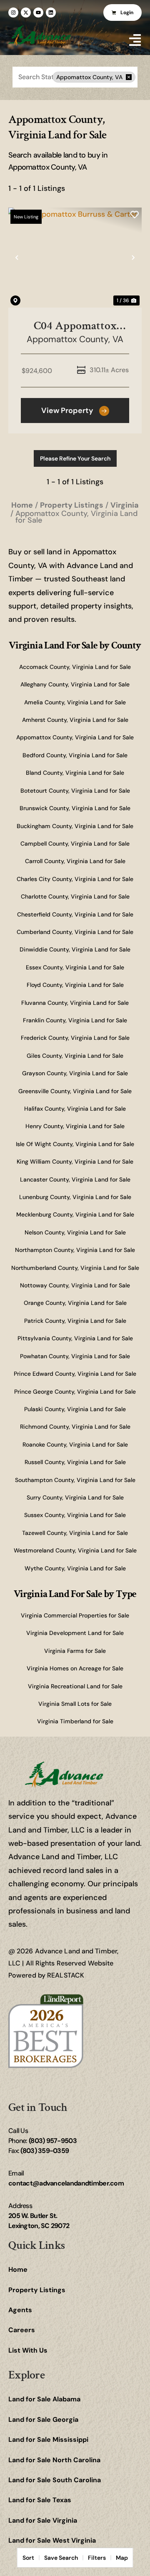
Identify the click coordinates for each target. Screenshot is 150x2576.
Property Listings (37, 2290)
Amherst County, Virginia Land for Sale (75, 720)
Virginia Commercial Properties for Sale (75, 1615)
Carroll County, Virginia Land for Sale (75, 861)
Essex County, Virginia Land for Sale (75, 967)
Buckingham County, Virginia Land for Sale (75, 826)
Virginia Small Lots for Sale (75, 1704)
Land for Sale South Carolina (55, 2480)
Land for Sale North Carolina (54, 2460)
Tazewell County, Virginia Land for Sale (75, 1533)
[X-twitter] (26, 13)
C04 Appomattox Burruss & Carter (75, 326)
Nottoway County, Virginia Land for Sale (75, 1285)
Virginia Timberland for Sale (75, 1721)
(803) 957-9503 (53, 2141)
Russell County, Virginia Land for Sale (75, 1462)
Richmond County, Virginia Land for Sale (75, 1427)
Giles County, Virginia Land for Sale (75, 1056)
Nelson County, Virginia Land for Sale (75, 1232)
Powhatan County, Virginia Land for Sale (75, 1356)
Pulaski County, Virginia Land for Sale (75, 1409)
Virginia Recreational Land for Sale (75, 1686)
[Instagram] (13, 13)
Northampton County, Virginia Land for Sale (75, 1250)
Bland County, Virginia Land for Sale (75, 773)
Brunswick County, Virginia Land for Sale (75, 808)
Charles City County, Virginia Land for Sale (75, 879)
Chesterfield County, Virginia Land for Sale (75, 914)
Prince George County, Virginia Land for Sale (75, 1392)
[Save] (135, 215)
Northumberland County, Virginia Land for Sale (75, 1268)
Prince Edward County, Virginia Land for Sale (75, 1374)
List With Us (28, 2350)
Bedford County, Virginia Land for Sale (75, 755)
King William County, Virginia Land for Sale (75, 1162)
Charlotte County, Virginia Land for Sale (75, 896)
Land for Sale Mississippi (48, 2440)
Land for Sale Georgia (43, 2420)
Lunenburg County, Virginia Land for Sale (75, 1197)
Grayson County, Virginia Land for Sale (75, 1073)
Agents (20, 2310)
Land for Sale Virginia (43, 2520)
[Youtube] (38, 13)
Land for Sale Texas (40, 2500)
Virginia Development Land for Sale (75, 1633)
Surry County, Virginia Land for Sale (75, 1497)
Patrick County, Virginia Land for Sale (75, 1321)
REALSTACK (66, 1975)
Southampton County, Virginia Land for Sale (75, 1480)
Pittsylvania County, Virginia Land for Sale (75, 1338)
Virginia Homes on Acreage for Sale (75, 1668)
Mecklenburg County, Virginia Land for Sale (75, 1214)
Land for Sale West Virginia (52, 2540)
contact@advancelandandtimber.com (66, 2183)
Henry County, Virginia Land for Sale (75, 1126)
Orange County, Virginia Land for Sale (75, 1303)
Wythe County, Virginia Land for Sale (75, 1568)
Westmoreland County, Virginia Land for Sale (75, 1550)
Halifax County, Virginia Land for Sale (75, 1109)
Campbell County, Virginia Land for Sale (75, 844)
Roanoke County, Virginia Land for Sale (75, 1444)
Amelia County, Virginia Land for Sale (75, 702)
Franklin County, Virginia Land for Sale (75, 1020)
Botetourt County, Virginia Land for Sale (75, 791)
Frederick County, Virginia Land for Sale (75, 1038)
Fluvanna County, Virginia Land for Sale (75, 1003)
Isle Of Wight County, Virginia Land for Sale (75, 1144)
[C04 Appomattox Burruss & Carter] (75, 258)
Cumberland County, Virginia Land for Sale (75, 932)
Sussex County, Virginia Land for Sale (75, 1515)
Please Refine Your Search (75, 458)
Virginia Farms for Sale (75, 1651)
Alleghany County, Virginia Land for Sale (75, 684)
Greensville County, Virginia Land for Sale (75, 1091)
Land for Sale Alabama (44, 2399)
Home (18, 2269)
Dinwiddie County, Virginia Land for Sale (75, 949)
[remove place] (129, 77)
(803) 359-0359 (45, 2151)
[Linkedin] (51, 13)
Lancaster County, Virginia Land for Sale (75, 1179)
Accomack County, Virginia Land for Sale (75, 667)
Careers (22, 2330)
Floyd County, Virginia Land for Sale (75, 985)
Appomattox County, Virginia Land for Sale (75, 737)
